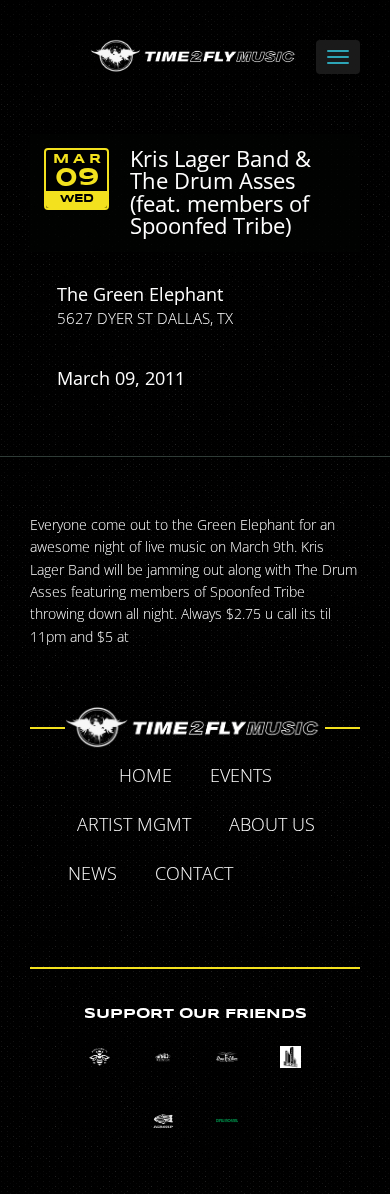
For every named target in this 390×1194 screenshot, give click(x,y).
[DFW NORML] (226, 1120)
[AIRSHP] (163, 1120)
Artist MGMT (134, 824)
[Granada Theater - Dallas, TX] (290, 1057)
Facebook (275, 876)
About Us (272, 824)
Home (145, 775)
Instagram (219, 921)
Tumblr (173, 921)
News (92, 873)
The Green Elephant (140, 294)
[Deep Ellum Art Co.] (226, 1057)
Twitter (321, 876)
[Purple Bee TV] (99, 1057)
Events (241, 775)
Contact (194, 873)
